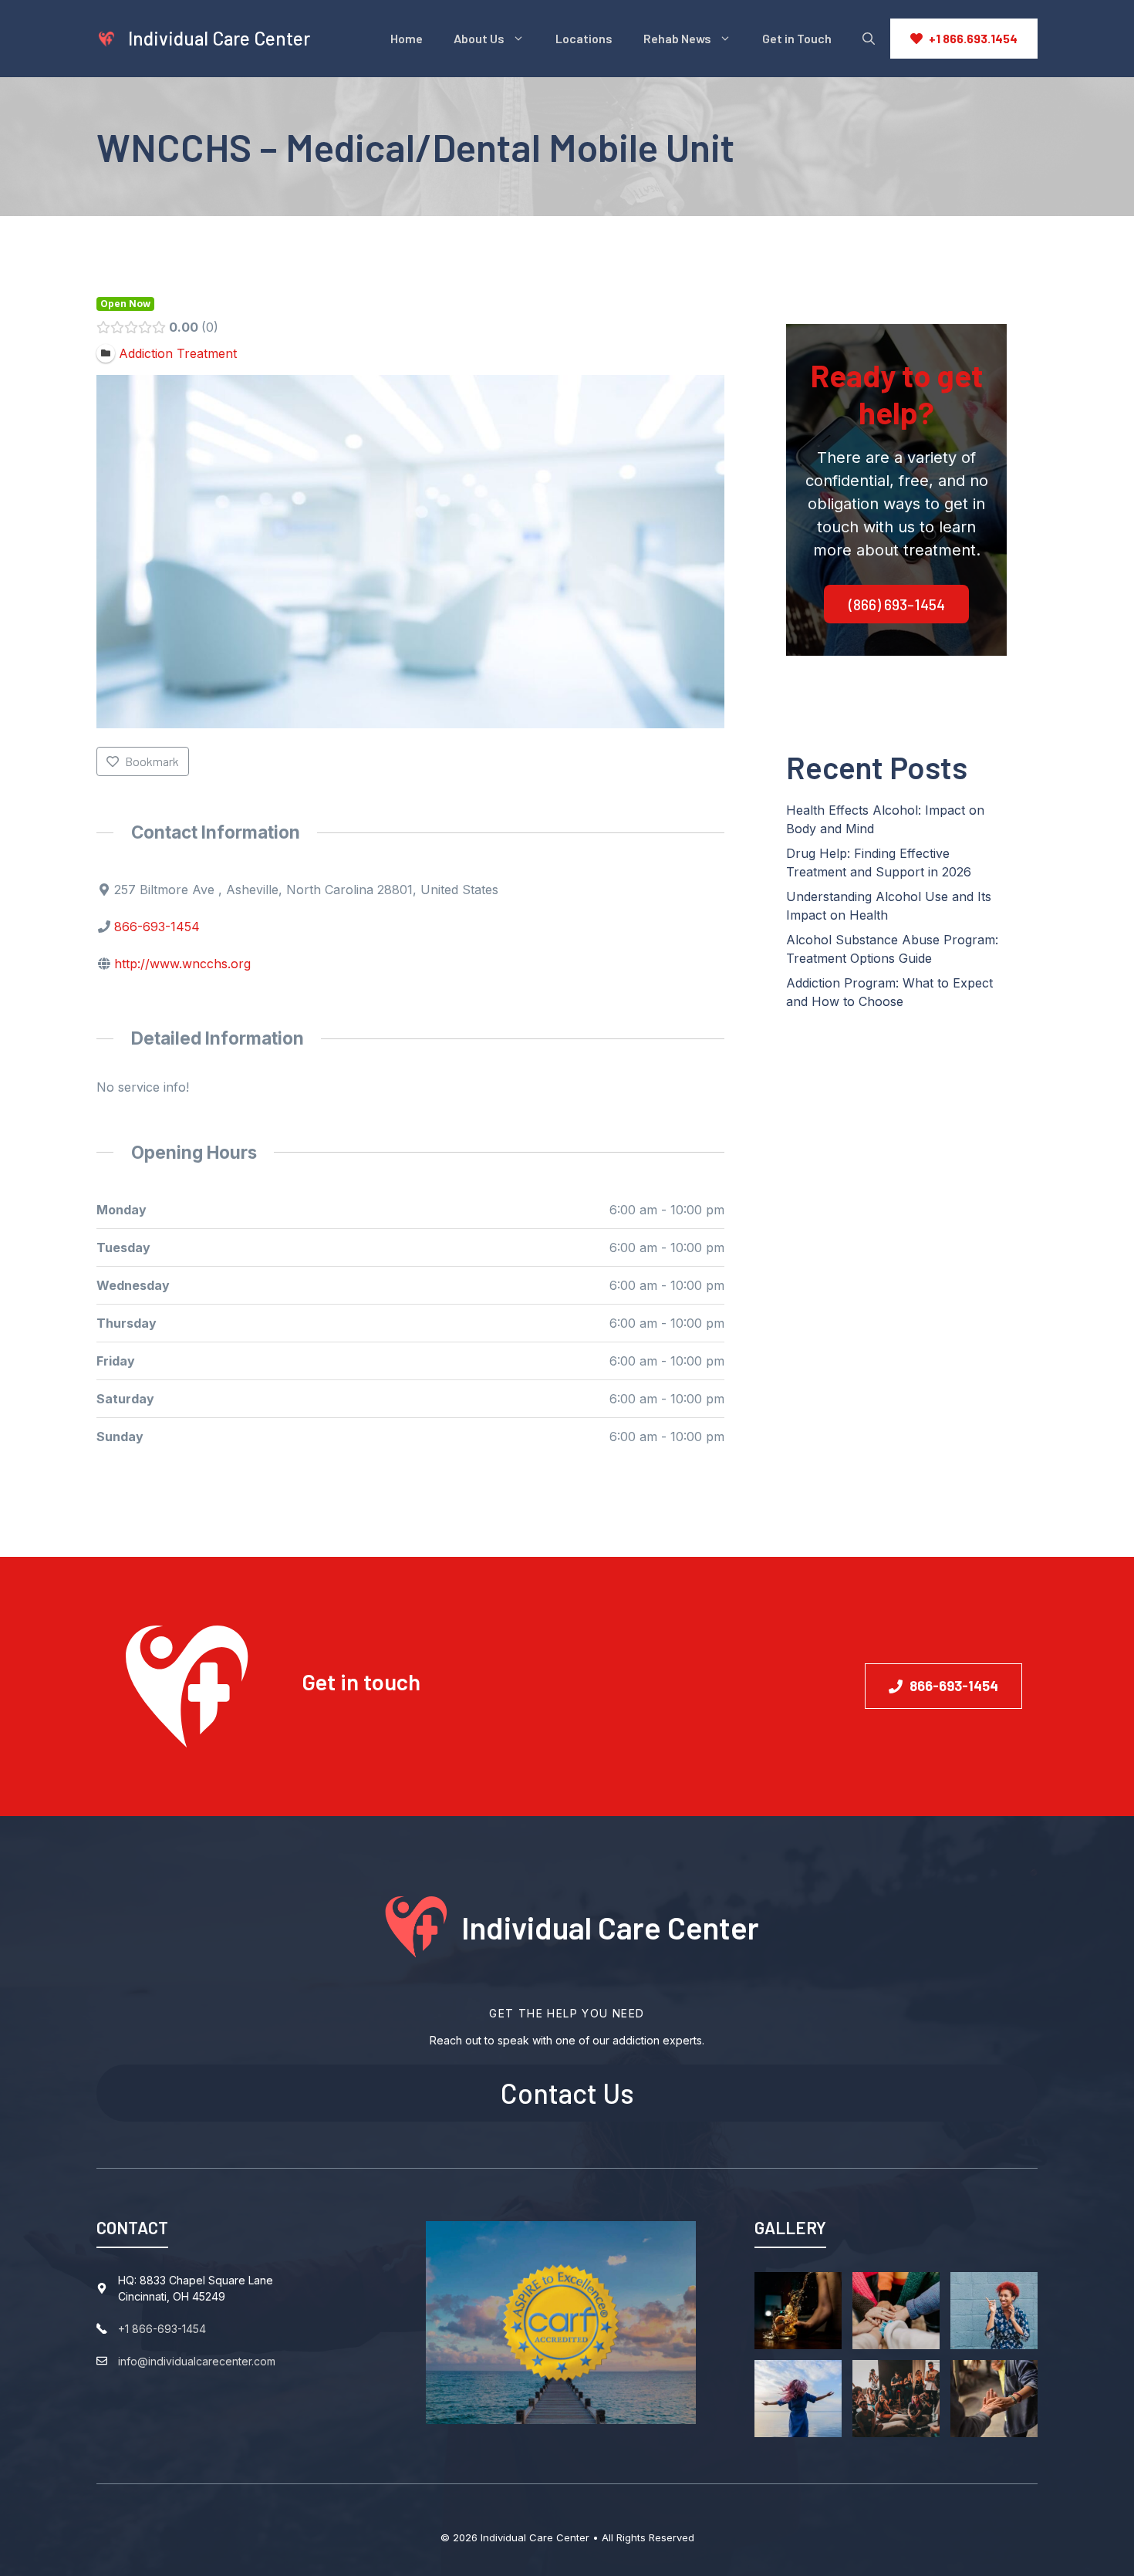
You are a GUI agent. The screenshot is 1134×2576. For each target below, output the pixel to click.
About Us (479, 38)
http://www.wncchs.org (182, 964)
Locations (584, 38)
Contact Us (567, 2093)
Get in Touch (797, 38)
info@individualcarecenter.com (197, 2361)
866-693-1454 (157, 927)
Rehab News (677, 38)
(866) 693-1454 (897, 604)
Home (407, 38)
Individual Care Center (219, 38)
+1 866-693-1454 (162, 2329)
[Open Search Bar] (869, 39)
